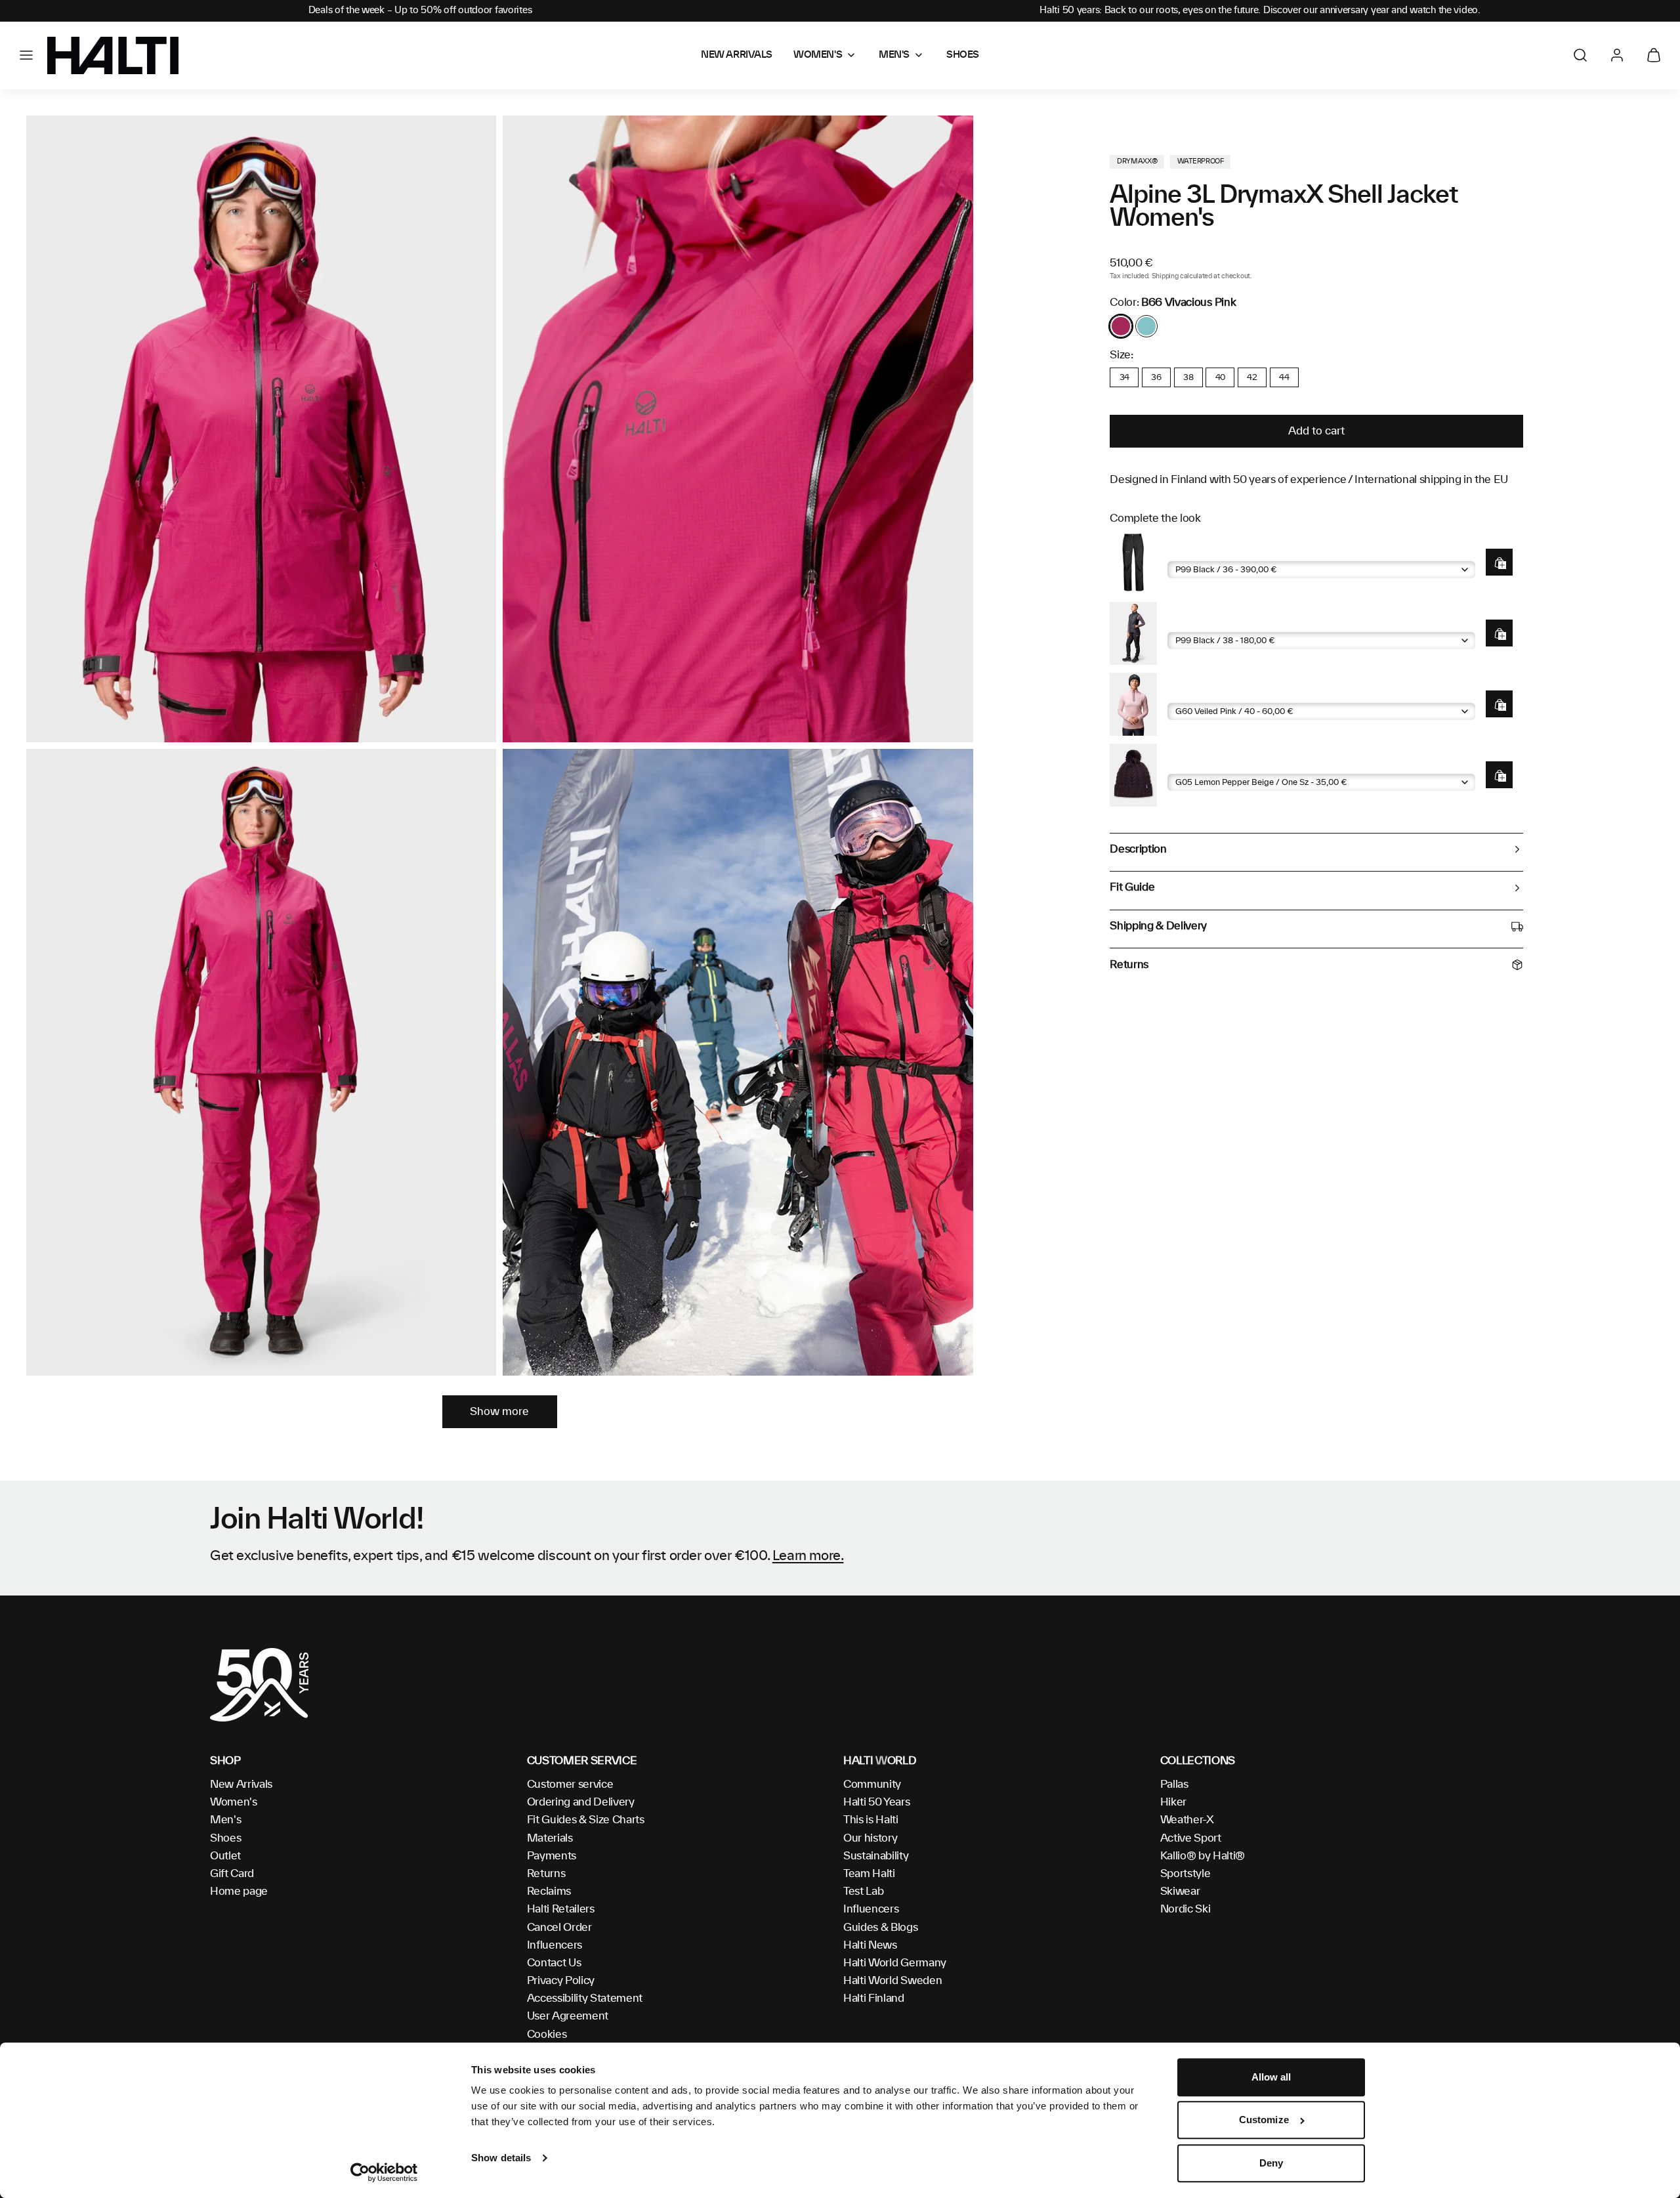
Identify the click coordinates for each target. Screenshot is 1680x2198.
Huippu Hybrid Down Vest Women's (1251, 622)
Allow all (1271, 2077)
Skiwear (1180, 1892)
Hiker (1173, 1802)
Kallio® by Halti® (1203, 1856)
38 (1188, 377)
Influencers (555, 1945)
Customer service (570, 1785)
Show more (499, 1412)
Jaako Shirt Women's (1216, 693)
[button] (26, 55)
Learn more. (808, 1556)
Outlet (225, 1856)
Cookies (547, 2035)
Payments (552, 1856)
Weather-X (1187, 1820)
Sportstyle (1186, 1874)
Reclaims (549, 1892)
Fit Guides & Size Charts (586, 1820)
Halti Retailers (561, 1909)
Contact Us (554, 1963)
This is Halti (871, 1820)
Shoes (225, 1838)
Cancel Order (559, 1928)
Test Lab (863, 1892)
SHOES (963, 55)
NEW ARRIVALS (737, 55)
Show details (501, 2158)
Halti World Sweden (892, 1981)
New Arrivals (241, 1785)
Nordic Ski (1186, 1909)
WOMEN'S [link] (818, 55)
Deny (1271, 2163)
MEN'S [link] (894, 55)
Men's (225, 1820)
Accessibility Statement (585, 1998)
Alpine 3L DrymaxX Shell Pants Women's (1263, 551)
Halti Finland (874, 1998)
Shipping (1165, 276)
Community (872, 1785)
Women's (234, 1802)
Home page (239, 1892)
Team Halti (869, 1874)
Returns (546, 1874)
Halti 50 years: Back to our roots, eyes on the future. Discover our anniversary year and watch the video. (1260, 11)
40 (1220, 377)
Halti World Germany (895, 1963)
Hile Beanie (1193, 764)
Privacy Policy (561, 1981)
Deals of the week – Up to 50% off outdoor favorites (420, 11)
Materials (550, 1838)
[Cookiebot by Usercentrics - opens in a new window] (384, 2172)
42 (1252, 377)
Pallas (1174, 1785)
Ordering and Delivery (581, 1802)
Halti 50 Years (877, 1802)
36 (1156, 377)
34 (1124, 377)
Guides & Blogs (881, 1928)
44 (1284, 377)
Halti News (870, 1945)
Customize (1264, 2120)
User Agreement (568, 2016)
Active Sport (1191, 1838)
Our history (870, 1838)
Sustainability (876, 1856)
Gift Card (232, 1874)
